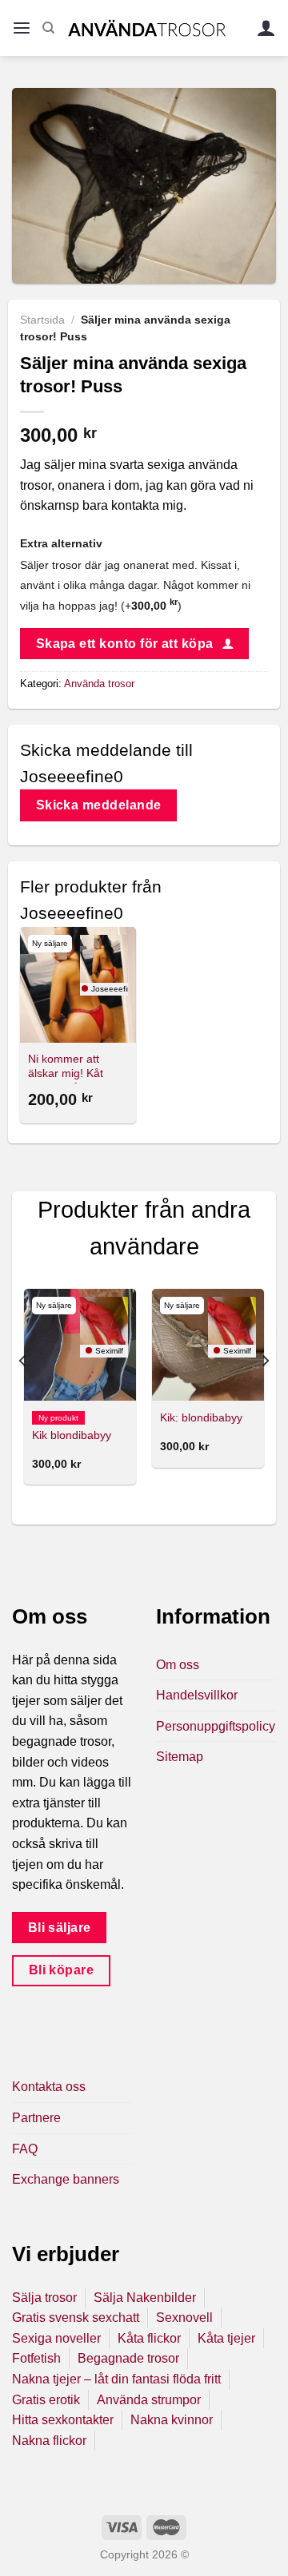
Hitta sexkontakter (63, 2420)
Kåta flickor (149, 2338)
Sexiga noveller (56, 2338)
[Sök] (48, 28)
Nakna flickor (49, 2441)
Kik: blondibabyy (201, 1418)
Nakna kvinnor (172, 2420)
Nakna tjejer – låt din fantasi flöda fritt (116, 2379)
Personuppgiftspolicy (216, 1726)
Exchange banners (66, 2179)
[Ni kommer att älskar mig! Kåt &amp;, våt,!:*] (78, 985)
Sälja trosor (44, 2298)
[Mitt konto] (266, 28)
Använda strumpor (149, 2400)
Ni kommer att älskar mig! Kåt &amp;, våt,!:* (66, 1073)
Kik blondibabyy (72, 1435)
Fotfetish (36, 2358)
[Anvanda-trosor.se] (147, 28)
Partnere (36, 2118)
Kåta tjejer (226, 2338)
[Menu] (22, 28)
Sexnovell (184, 2318)
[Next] (265, 1393)
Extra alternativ (61, 543)
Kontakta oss (49, 2087)
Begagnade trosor (128, 2358)
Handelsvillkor (197, 1695)
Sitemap (180, 1757)
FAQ (25, 2149)
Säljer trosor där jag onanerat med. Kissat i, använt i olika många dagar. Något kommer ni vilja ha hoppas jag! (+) (135, 585)
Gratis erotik (46, 2400)
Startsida (42, 320)
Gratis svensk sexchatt (76, 2318)
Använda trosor (99, 684)
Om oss (178, 1665)
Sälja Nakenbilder (145, 2298)
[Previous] (23, 1393)
